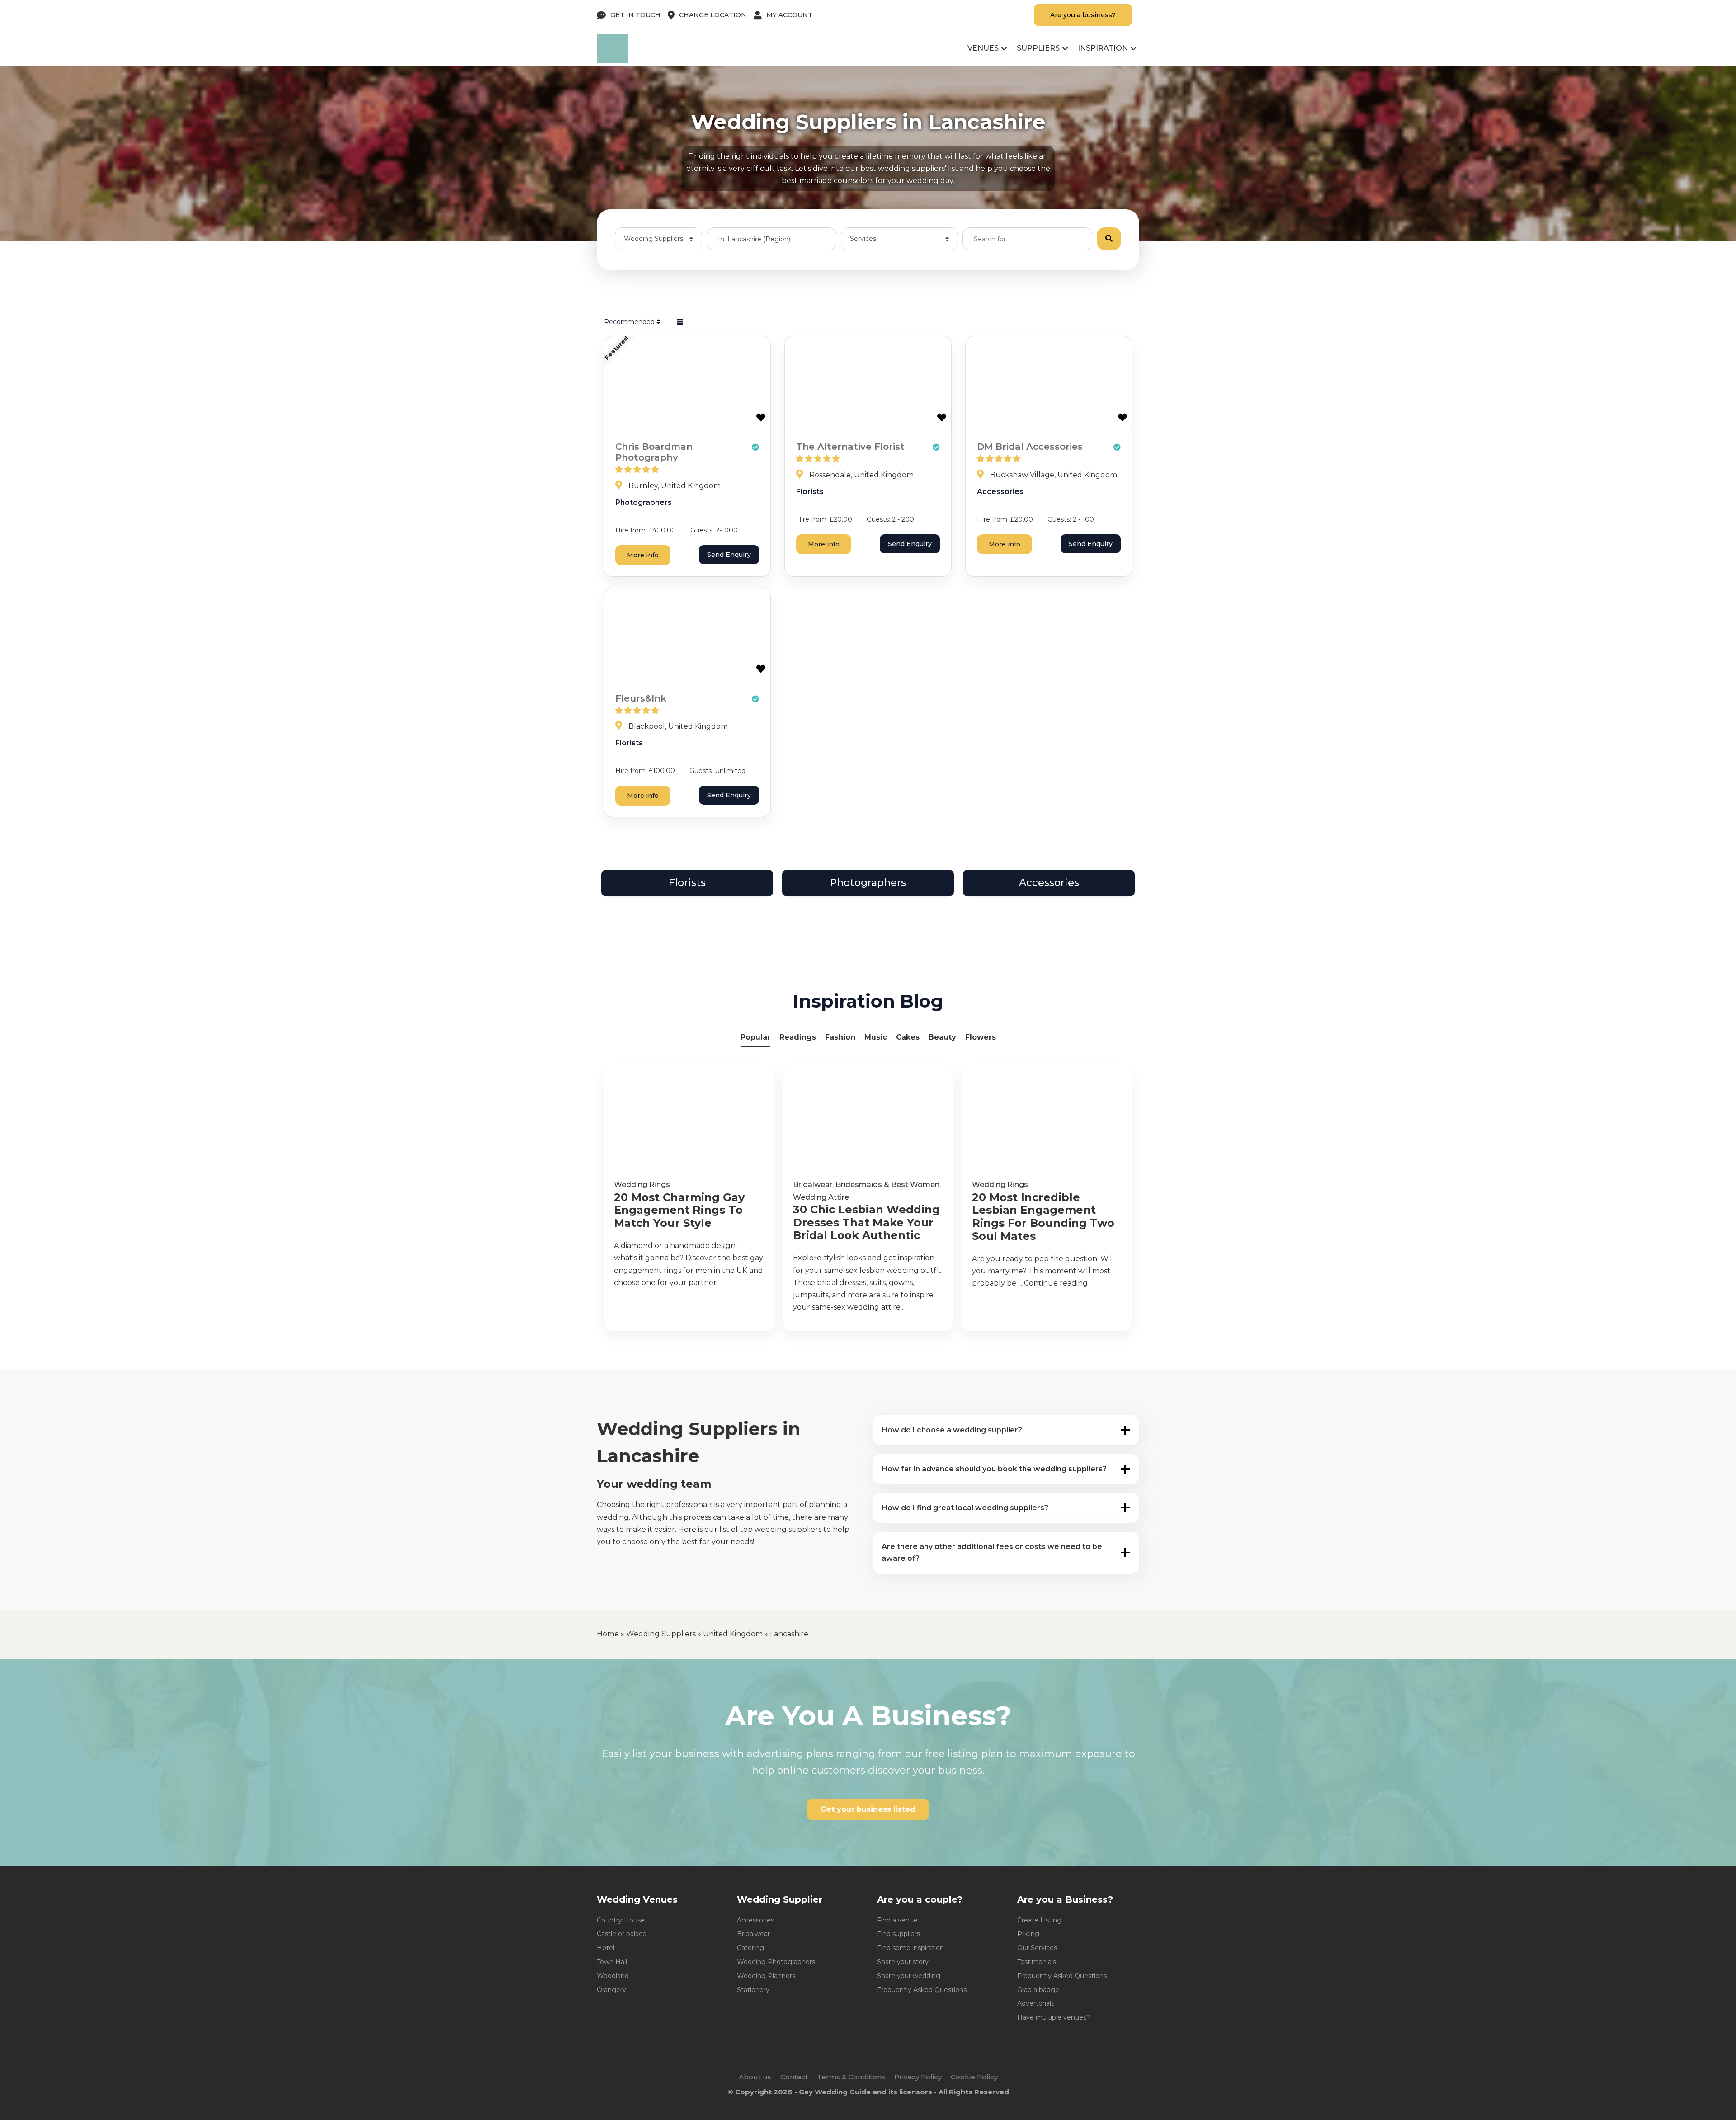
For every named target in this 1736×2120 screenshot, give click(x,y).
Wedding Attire (821, 1197)
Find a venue (897, 1920)
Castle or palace (622, 1934)
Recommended (630, 322)
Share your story (903, 1962)
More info (643, 555)
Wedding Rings (642, 1185)
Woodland (613, 1976)
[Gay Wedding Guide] (613, 60)
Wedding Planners (766, 1976)
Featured (616, 348)
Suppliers (1038, 48)
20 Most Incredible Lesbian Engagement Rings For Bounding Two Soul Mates (1043, 1217)
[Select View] (680, 322)
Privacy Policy (918, 2077)
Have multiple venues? (1054, 2017)
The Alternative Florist (850, 447)
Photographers (644, 502)
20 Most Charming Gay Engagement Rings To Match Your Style (679, 1211)
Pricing (1028, 1934)
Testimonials (1037, 1962)
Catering (750, 1948)
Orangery (611, 1990)
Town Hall (612, 1962)
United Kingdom (733, 1634)
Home (608, 1634)
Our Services (1037, 1948)
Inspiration (1103, 48)
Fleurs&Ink (641, 698)
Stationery (753, 1990)
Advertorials (1036, 2003)
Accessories (1000, 492)
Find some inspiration (910, 1948)
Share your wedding (909, 1976)
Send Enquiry (729, 555)
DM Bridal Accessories (1030, 447)
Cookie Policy (974, 2077)
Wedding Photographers (776, 1962)
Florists (810, 492)
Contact (794, 2077)
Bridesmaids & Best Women (887, 1185)
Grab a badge (1038, 1990)
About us (755, 2077)
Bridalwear (813, 1185)
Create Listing (1039, 1920)
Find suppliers (899, 1934)
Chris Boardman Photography (654, 452)
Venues (983, 48)
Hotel (606, 1948)
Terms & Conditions (851, 2077)
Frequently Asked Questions (922, 1990)
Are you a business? (1083, 15)
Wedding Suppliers (661, 1634)
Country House (621, 1920)
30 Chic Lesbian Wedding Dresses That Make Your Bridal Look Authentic (866, 1223)
